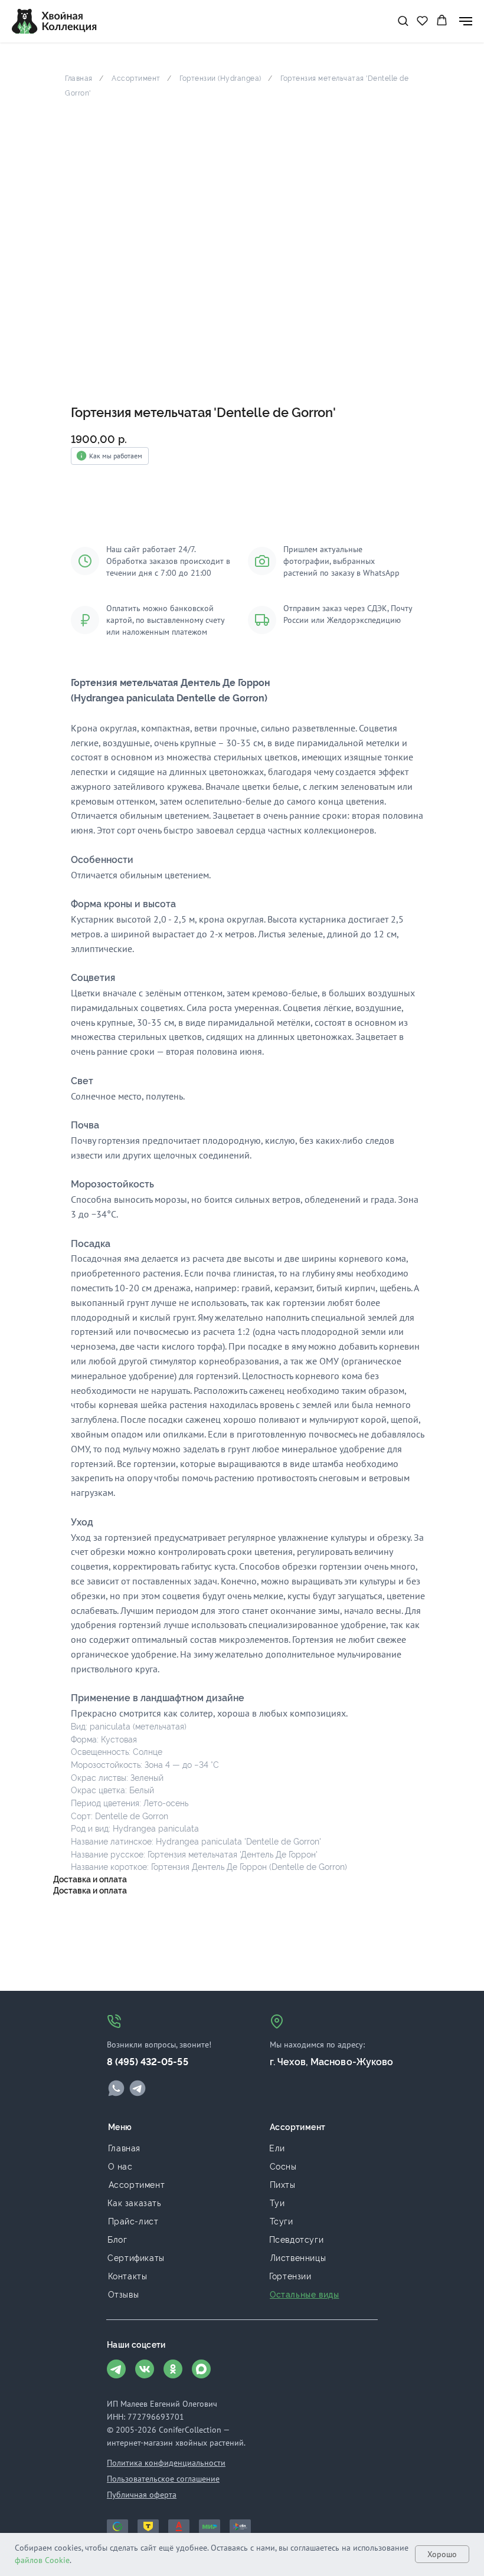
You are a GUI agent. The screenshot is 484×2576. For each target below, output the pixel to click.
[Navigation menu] (466, 21)
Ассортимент (136, 78)
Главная (79, 78)
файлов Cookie (42, 2560)
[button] (403, 20)
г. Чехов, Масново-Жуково (331, 2062)
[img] (116, 2088)
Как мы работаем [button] (116, 456)
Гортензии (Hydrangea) (220, 78)
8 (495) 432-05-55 (148, 2062)
